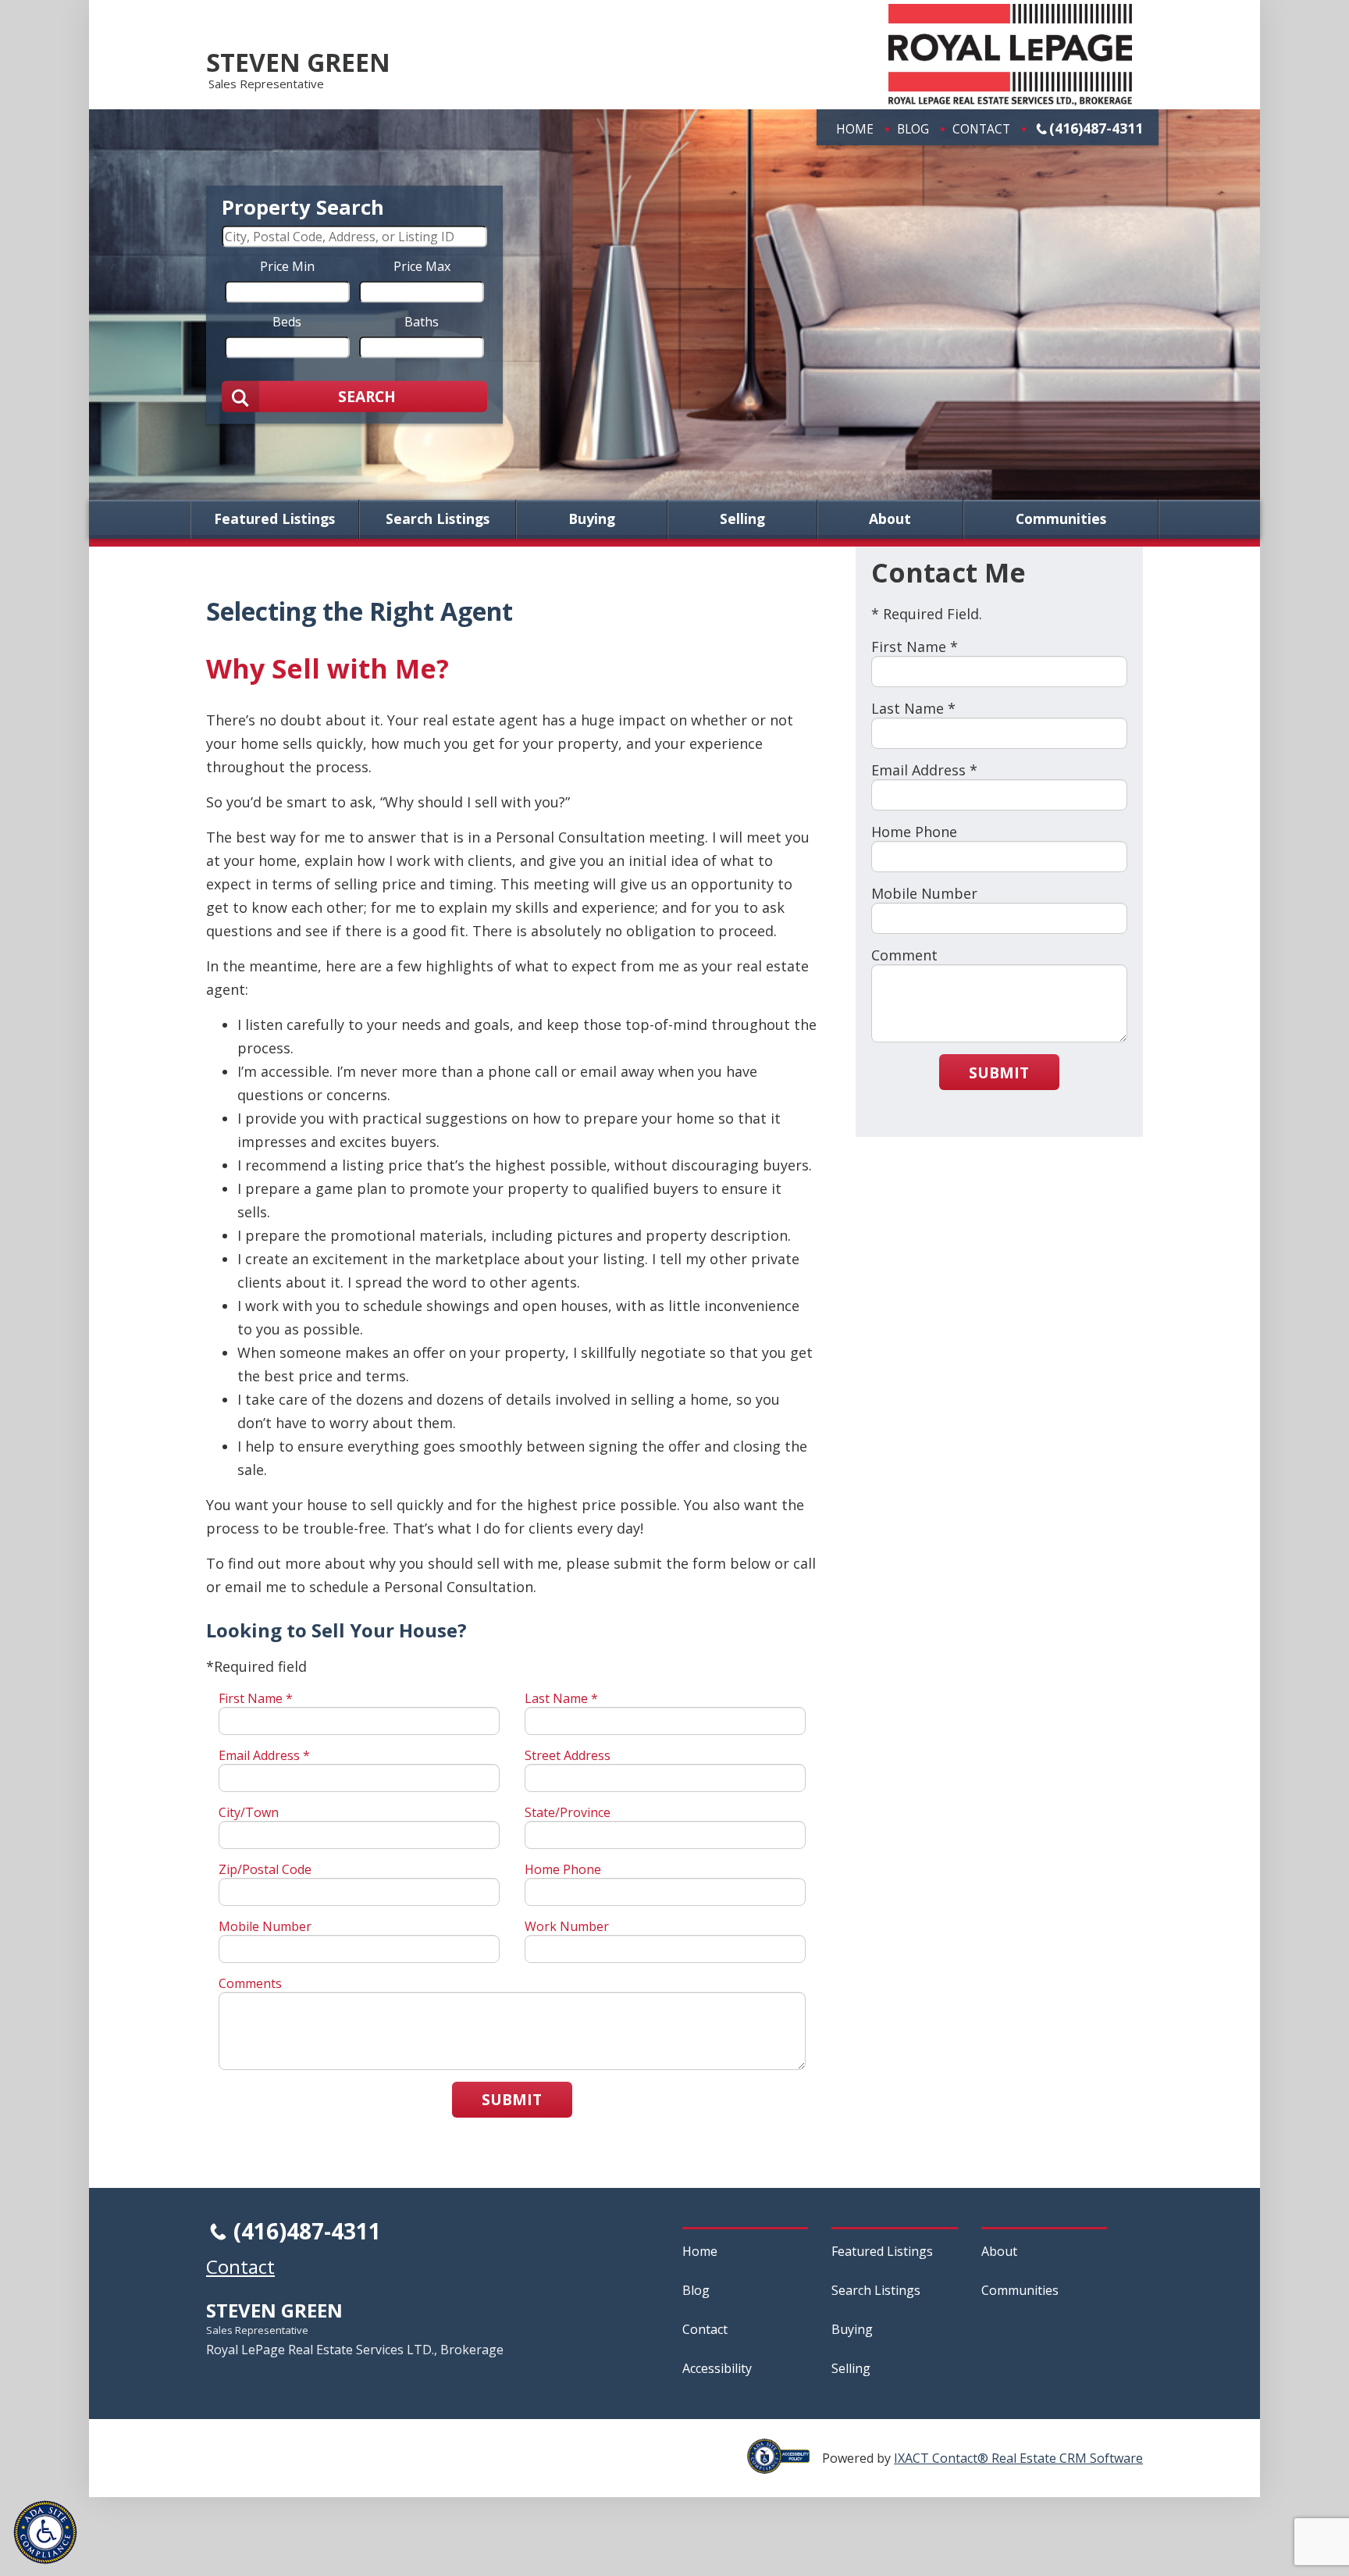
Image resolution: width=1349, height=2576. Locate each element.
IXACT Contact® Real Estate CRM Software (1018, 2458)
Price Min (287, 265)
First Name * (256, 1698)
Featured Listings (274, 519)
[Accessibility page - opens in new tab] (785, 2465)
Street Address (568, 1755)
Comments (250, 1983)
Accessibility (717, 2368)
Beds (287, 321)
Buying (592, 519)
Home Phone (563, 1869)
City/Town (249, 1812)
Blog (913, 129)
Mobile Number (265, 1926)
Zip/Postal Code (265, 1869)
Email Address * (264, 1755)
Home (855, 129)
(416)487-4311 (1096, 128)
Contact (981, 129)
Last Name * (561, 1698)
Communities (1061, 519)
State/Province (568, 1812)
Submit (512, 2099)
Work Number (567, 1926)
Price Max (422, 265)
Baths (422, 321)
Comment (904, 955)
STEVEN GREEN (298, 62)
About (890, 519)
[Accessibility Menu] (45, 2532)
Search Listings (438, 519)
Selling (742, 519)
